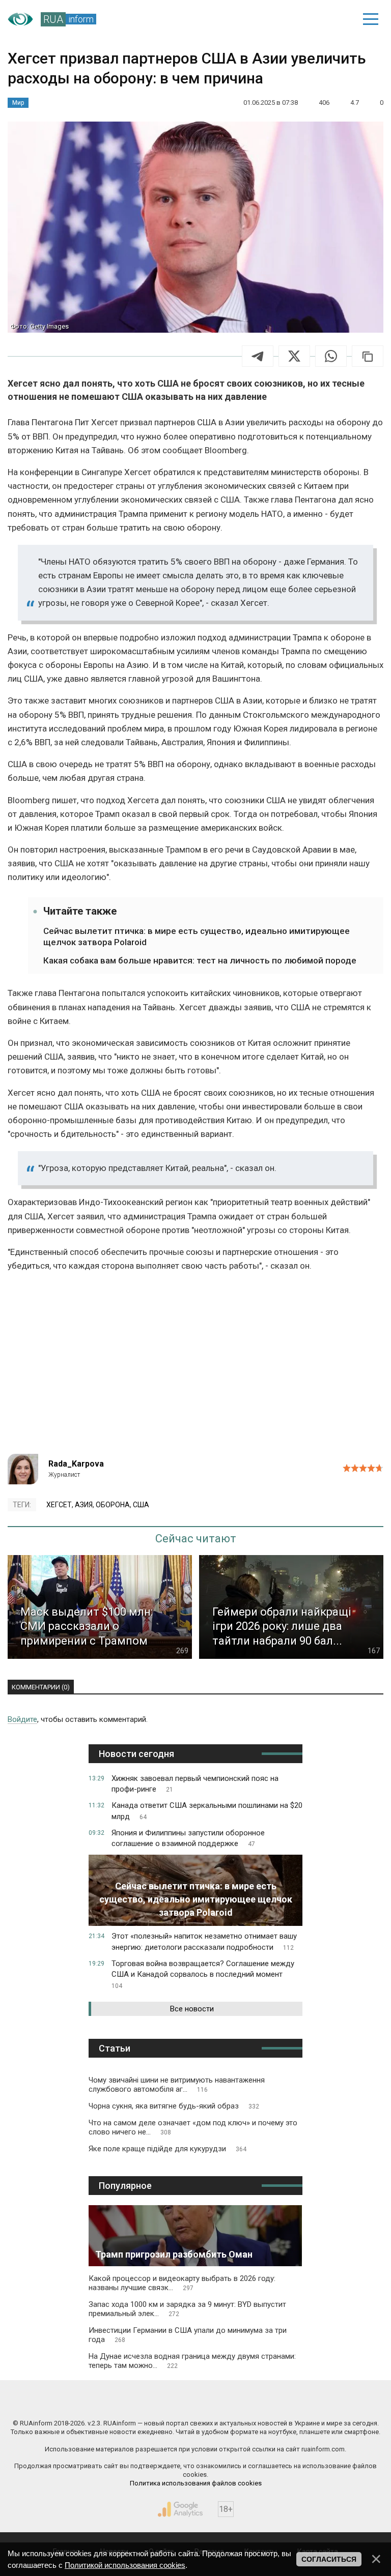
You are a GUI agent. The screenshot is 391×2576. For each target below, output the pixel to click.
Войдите (22, 1719)
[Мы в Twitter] (290, 2402)
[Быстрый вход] (335, 19)
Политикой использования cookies (125, 2565)
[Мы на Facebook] (102, 2402)
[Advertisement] (195, 1367)
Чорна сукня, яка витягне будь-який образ (174, 2106)
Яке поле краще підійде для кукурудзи (167, 2149)
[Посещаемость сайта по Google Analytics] (180, 2509)
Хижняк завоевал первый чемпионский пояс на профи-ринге (195, 1784)
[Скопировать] (368, 356)
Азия (84, 1505)
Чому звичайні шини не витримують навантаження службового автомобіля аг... (177, 2085)
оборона (113, 1505)
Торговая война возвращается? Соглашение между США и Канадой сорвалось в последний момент (203, 1974)
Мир (18, 103)
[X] (294, 356)
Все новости (192, 2009)
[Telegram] (258, 356)
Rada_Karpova (76, 1464)
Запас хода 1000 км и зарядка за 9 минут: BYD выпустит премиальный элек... (187, 2309)
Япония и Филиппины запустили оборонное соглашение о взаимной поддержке (188, 1838)
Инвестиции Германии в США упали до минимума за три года (188, 2335)
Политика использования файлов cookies (196, 2483)
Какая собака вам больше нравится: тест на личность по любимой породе (200, 960)
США (141, 1505)
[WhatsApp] (331, 356)
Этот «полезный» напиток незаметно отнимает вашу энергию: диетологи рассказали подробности (204, 1942)
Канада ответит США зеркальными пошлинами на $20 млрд (207, 1811)
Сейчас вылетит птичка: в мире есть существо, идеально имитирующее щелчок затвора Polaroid (197, 936)
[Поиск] (300, 19)
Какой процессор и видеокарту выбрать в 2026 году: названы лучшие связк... (182, 2283)
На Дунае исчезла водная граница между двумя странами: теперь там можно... (192, 2361)
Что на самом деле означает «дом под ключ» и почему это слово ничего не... (193, 2127)
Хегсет (59, 1505)
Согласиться (329, 2559)
